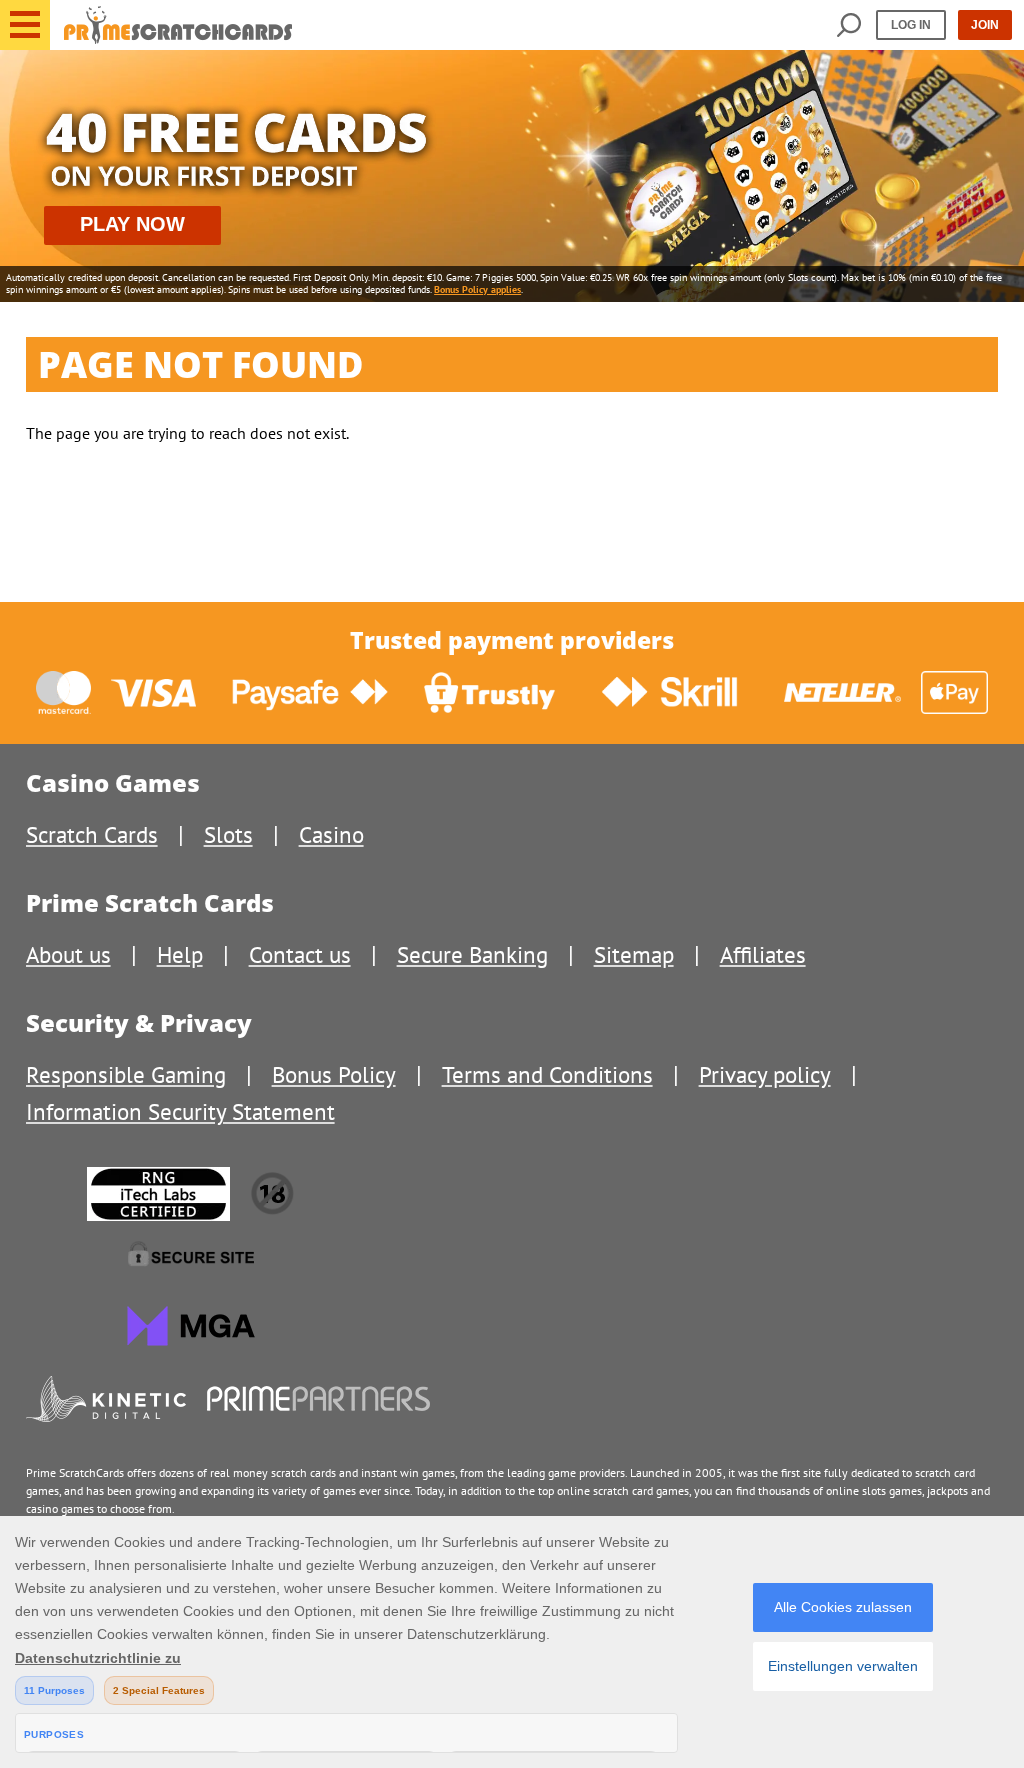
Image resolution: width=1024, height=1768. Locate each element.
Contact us (300, 954)
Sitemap (634, 954)
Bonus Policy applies (477, 289)
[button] (25, 25)
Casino (331, 834)
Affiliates (763, 954)
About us (68, 954)
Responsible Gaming (126, 1074)
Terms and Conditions (547, 1074)
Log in (911, 25)
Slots (228, 834)
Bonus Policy (334, 1074)
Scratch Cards (92, 834)
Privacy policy (765, 1074)
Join (985, 25)
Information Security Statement (180, 1111)
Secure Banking (472, 954)
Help (180, 954)
